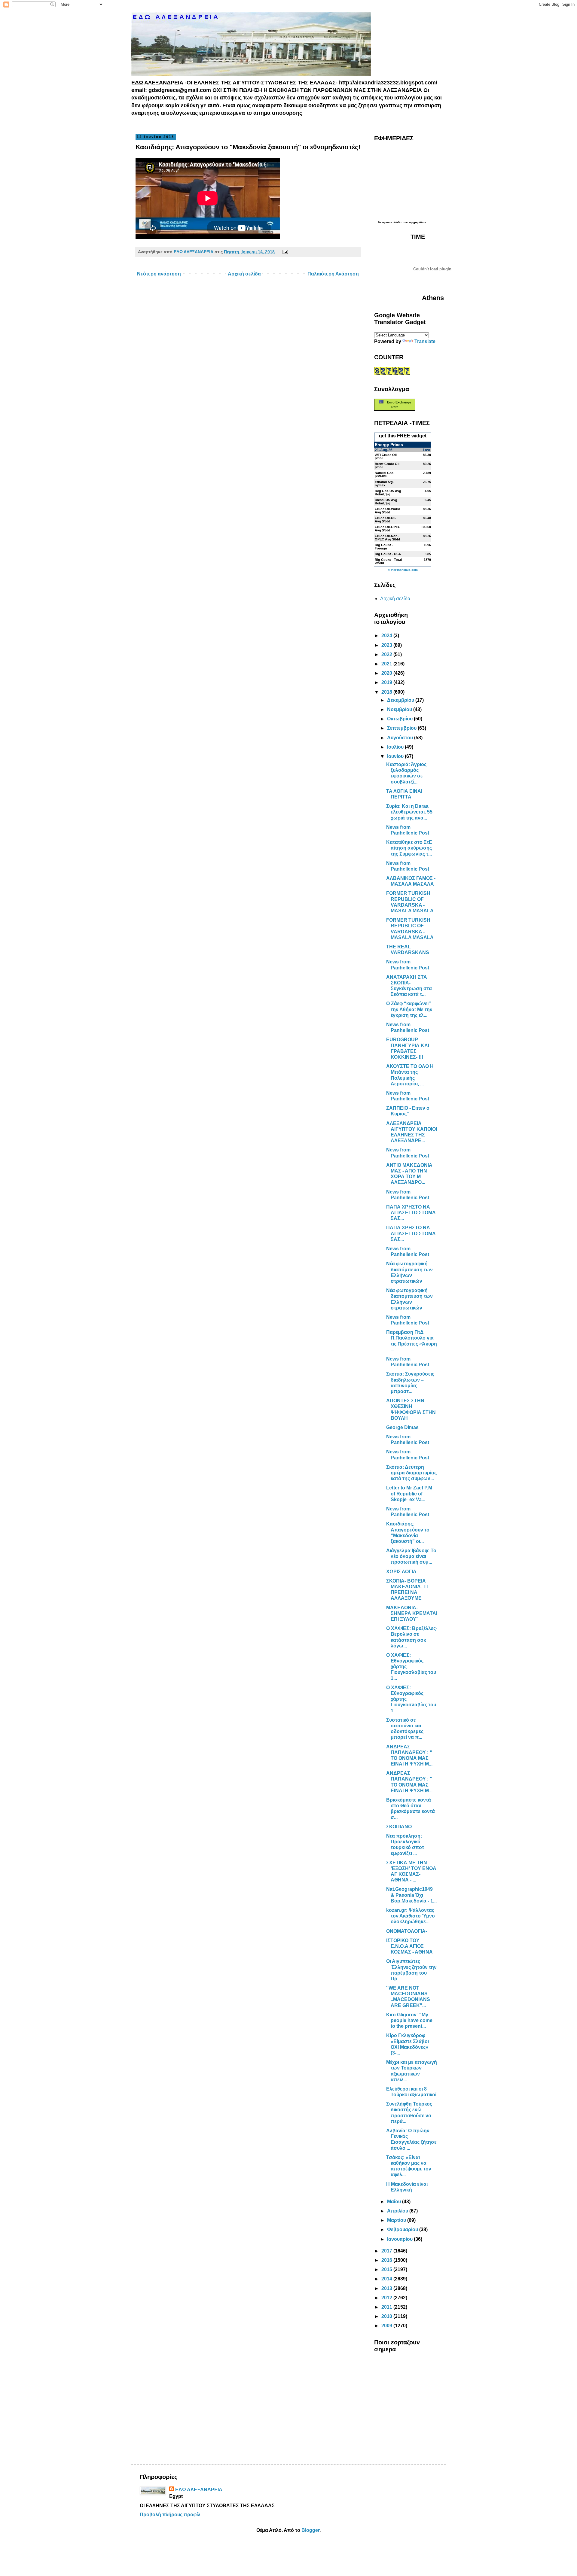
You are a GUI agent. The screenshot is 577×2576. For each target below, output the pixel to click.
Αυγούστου (401, 738)
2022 (387, 654)
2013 (387, 2288)
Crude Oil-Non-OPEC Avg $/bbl (387, 538)
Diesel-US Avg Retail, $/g (386, 502)
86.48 (427, 518)
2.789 (427, 473)
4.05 (428, 491)
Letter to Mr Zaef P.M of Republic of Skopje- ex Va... (409, 1493)
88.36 (427, 509)
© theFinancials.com (403, 570)
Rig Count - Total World (388, 561)
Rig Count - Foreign (384, 547)
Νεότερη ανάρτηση (159, 274)
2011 (387, 2307)
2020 (387, 673)
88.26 (427, 536)
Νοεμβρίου (400, 709)
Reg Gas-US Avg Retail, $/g (388, 493)
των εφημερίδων (414, 222)
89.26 (427, 464)
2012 (387, 2298)
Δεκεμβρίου (401, 700)
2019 (387, 682)
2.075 (427, 482)
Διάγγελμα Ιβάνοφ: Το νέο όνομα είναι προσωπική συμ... (411, 1556)
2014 (387, 2279)
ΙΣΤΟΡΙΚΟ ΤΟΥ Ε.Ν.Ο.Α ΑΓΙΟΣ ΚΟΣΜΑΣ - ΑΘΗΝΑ (409, 1946)
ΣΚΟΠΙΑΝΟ (399, 1827)
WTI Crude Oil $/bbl (386, 456)
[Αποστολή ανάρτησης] (284, 252)
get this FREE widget (403, 436)
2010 (387, 2316)
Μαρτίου (397, 2220)
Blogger (310, 2530)
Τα (380, 222)
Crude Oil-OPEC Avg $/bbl (388, 529)
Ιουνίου (396, 756)
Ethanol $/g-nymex (384, 484)
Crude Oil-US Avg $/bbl (385, 520)
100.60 (426, 527)
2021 (387, 664)
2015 (387, 2269)
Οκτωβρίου (400, 719)
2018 (387, 692)
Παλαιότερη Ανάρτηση (333, 274)
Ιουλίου (396, 747)
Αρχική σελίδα (244, 274)
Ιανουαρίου (400, 2239)
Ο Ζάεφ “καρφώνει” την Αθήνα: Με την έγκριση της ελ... (409, 1009)
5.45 (428, 500)
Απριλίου (398, 2211)
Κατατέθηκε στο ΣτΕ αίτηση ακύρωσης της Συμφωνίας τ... (409, 848)
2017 (387, 2251)
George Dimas (402, 1427)
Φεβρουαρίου (403, 2229)
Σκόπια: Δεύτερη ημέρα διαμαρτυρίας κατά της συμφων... (411, 1473)
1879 (427, 560)
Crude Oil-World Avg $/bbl (388, 511)
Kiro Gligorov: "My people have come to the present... (409, 2020)
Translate (425, 341)
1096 (427, 545)
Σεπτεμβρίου (402, 728)
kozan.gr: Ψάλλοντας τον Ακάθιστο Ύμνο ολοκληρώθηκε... (411, 1916)
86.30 (427, 455)
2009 (387, 2326)
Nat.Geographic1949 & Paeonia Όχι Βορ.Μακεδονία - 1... (411, 1895)
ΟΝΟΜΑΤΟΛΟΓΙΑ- (407, 1931)
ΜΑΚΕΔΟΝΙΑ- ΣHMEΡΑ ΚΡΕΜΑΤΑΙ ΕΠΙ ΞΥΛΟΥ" (412, 1613)
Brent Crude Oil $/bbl (387, 465)
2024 (387, 636)
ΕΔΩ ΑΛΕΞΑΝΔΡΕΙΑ (199, 2490)
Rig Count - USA (388, 554)
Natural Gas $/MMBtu (384, 474)
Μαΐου (395, 2202)
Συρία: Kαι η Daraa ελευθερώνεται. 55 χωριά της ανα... (409, 812)
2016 (387, 2260)
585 (428, 554)
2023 (387, 645)
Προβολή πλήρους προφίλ (170, 2515)
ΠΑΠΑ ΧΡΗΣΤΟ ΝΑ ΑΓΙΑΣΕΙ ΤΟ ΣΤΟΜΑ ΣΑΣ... (411, 1213)
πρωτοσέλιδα (392, 222)
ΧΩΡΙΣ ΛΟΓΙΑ (401, 1572)
